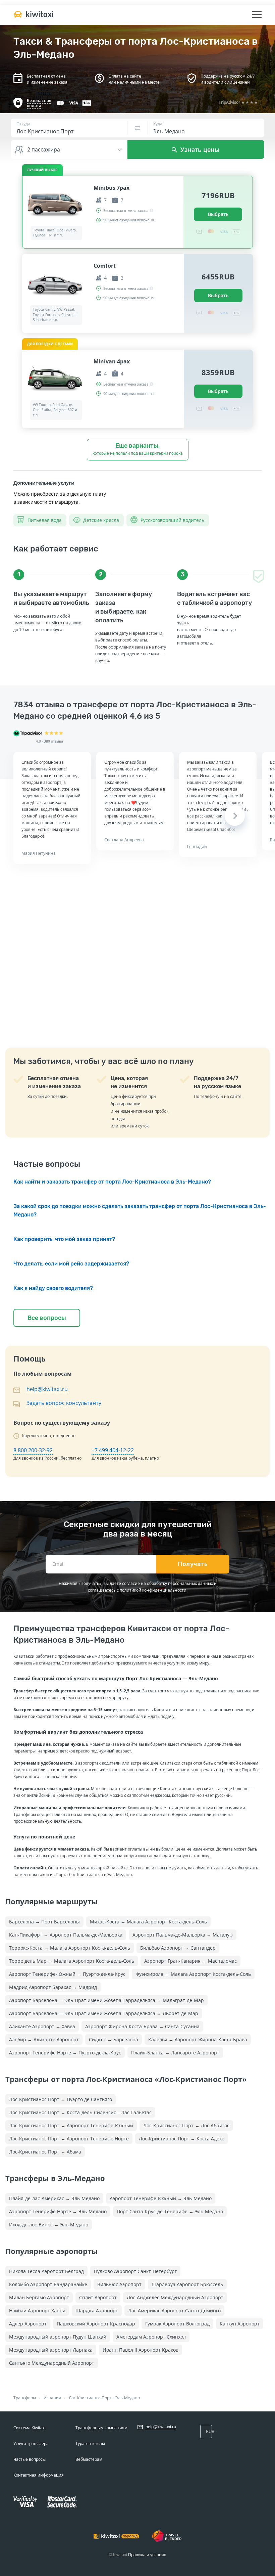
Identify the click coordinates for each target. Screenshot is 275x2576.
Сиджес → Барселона (114, 2039)
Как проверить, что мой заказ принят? (64, 1239)
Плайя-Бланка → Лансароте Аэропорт (175, 2053)
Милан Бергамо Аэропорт (39, 2297)
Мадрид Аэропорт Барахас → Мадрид (53, 1987)
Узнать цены (199, 149)
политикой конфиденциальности (153, 1590)
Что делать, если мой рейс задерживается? (71, 1264)
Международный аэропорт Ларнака (51, 2350)
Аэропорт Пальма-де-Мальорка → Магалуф (183, 1935)
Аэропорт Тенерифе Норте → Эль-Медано (58, 2211)
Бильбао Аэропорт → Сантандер (178, 1948)
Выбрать (218, 214)
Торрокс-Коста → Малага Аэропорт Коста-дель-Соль (70, 1948)
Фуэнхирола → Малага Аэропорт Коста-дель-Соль (193, 1974)
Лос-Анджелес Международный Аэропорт (175, 2297)
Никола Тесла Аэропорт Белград (46, 2271)
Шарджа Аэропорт (97, 2311)
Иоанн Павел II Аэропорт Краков (141, 2350)
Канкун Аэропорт (240, 2324)
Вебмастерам (89, 2459)
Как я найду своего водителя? (53, 1288)
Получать (193, 1564)
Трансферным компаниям (101, 2428)
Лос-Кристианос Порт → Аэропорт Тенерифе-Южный (71, 2125)
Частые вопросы (30, 2459)
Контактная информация (39, 2475)
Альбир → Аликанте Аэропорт (44, 2039)
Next (235, 816)
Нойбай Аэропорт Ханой (37, 2311)
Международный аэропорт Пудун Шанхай (58, 2337)
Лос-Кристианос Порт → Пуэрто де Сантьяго (61, 2099)
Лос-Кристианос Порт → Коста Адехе (182, 2139)
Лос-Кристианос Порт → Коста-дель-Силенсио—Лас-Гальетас (80, 2112)
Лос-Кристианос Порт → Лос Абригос (186, 2125)
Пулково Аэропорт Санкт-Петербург (135, 2271)
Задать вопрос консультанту (64, 1403)
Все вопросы (47, 1318)
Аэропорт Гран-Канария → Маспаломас (190, 1961)
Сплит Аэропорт (98, 2297)
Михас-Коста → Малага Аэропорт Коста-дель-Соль (148, 1922)
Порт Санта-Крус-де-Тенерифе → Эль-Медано (170, 2211)
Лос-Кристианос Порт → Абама (45, 2152)
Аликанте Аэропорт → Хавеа (42, 2026)
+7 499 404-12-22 (113, 1450)
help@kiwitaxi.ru (47, 1389)
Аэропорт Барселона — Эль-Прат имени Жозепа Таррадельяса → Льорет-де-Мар (104, 2013)
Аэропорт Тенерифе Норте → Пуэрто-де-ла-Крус (65, 2053)
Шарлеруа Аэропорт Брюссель (187, 2284)
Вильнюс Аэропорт (119, 2284)
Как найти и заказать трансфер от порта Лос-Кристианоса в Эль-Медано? (112, 1182)
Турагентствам (90, 2444)
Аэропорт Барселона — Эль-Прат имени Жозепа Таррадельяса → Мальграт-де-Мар (106, 2000)
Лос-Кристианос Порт (90, 2398)
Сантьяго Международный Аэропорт (52, 2363)
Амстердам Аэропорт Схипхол (151, 2337)
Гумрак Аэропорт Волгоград (177, 2324)
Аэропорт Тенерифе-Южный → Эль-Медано (161, 2198)
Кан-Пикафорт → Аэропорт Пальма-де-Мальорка (66, 1935)
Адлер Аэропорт (28, 2324)
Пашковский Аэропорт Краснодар (96, 2324)
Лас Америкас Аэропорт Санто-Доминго (174, 2311)
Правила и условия (147, 2555)
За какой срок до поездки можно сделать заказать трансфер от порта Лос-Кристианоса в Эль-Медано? (140, 1210)
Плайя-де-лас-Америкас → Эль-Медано (54, 2198)
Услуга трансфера (31, 2444)
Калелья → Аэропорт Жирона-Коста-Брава (198, 2039)
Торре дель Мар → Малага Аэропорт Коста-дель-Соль (72, 1961)
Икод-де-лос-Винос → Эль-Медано (49, 2225)
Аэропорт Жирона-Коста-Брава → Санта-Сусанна (142, 2026)
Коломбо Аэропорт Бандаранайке (48, 2284)
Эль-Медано (128, 2398)
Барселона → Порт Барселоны (44, 1922)
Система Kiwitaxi (30, 2428)
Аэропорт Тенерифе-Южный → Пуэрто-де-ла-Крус (67, 1974)
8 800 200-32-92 (33, 1450)
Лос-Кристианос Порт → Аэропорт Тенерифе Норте (69, 2139)
